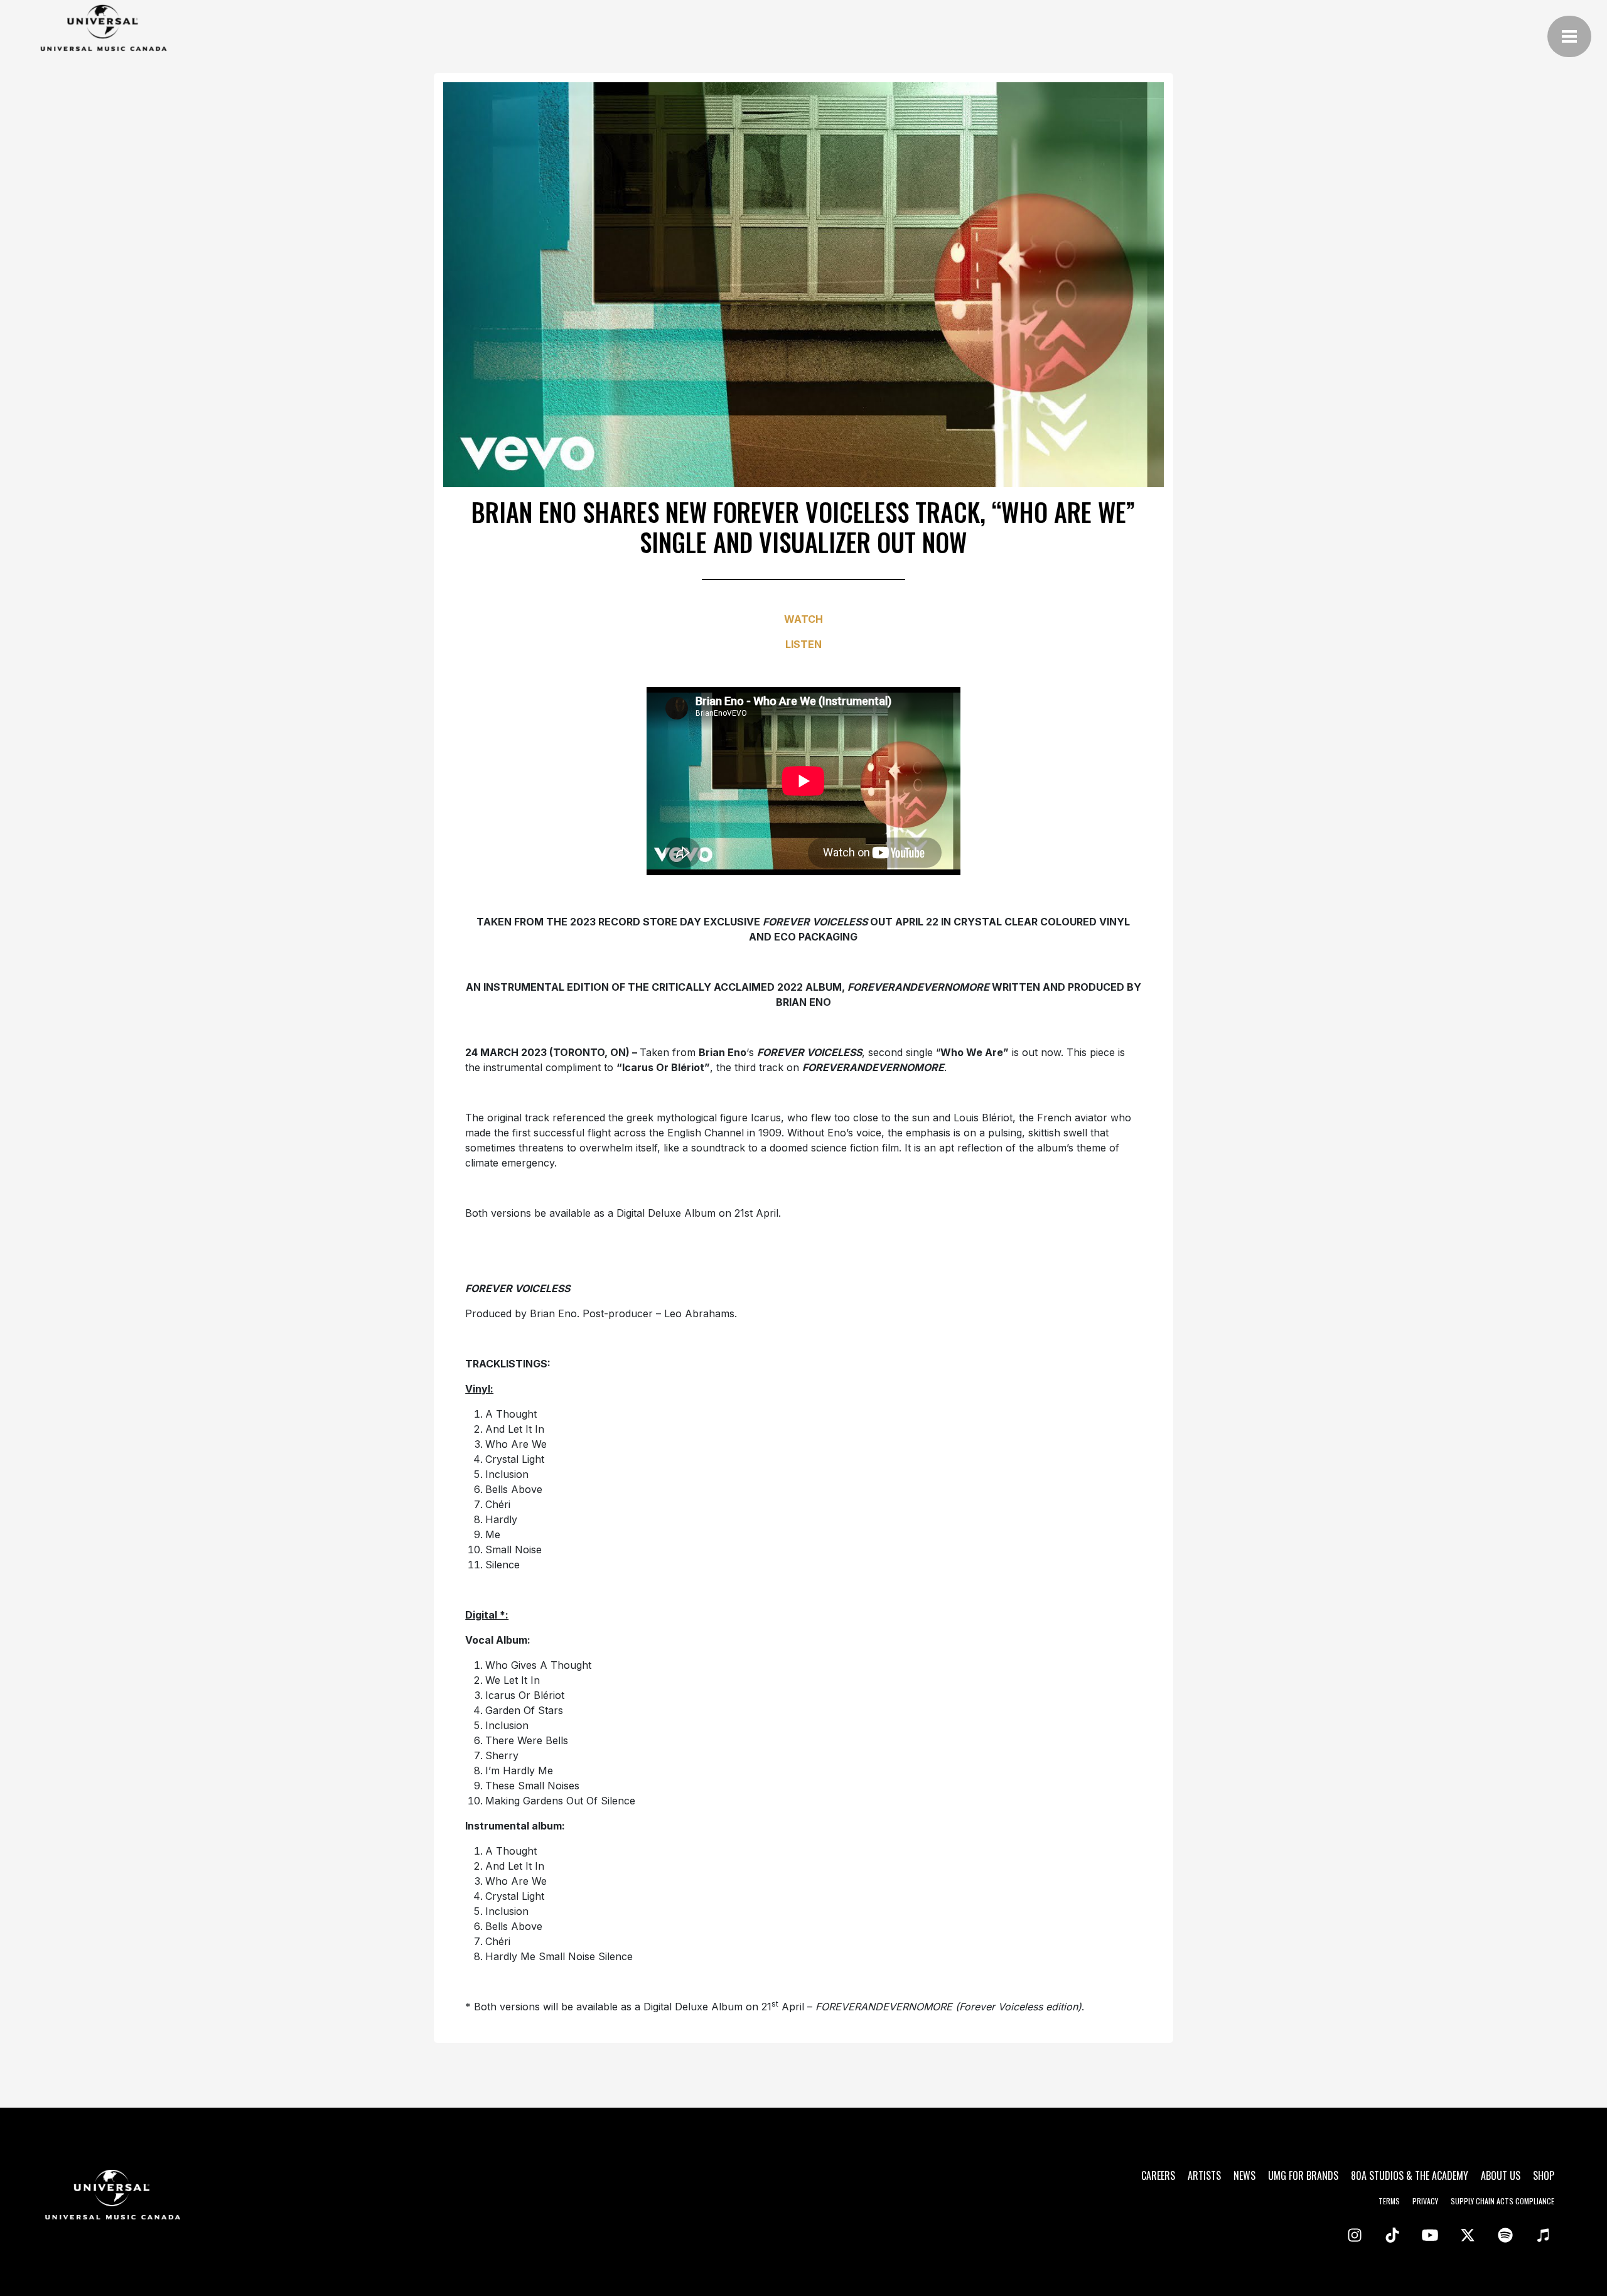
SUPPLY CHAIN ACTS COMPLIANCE (1502, 2201)
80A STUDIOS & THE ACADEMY (1410, 2175)
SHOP (1544, 2175)
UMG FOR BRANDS (1303, 2175)
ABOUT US (1501, 2175)
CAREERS (1158, 2175)
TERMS (1389, 2201)
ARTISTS (1204, 2175)
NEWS (1244, 2175)
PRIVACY (1425, 2201)
